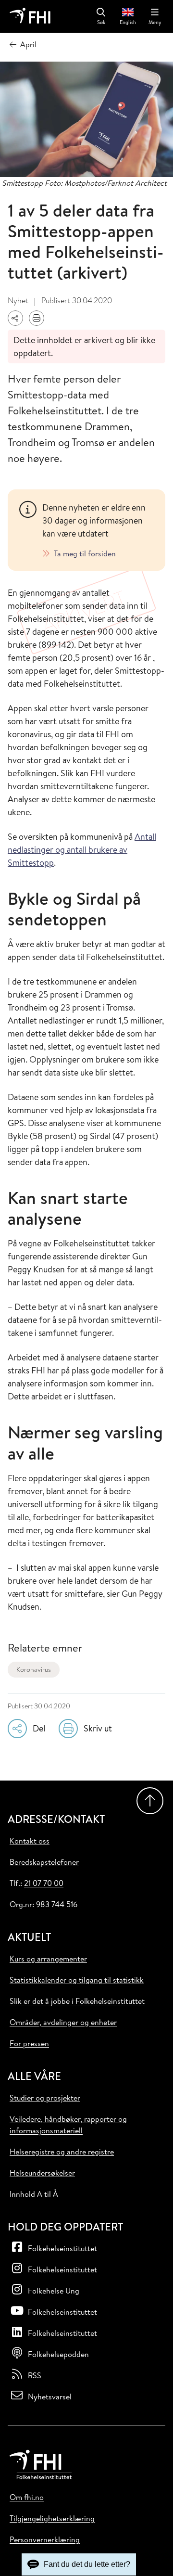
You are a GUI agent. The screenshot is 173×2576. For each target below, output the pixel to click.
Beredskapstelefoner (44, 1862)
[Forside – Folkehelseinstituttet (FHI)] (30, 16)
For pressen (29, 2043)
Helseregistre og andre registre (62, 2152)
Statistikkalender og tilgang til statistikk (77, 1980)
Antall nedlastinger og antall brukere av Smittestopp (82, 850)
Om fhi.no (27, 2497)
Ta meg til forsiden (85, 553)
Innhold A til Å (34, 2194)
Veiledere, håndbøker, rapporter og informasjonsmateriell (68, 2125)
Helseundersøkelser (42, 2173)
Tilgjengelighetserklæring (52, 2518)
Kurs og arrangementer (48, 1959)
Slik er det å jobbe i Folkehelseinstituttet (77, 2001)
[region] (98, 530)
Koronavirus (34, 1669)
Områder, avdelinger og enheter (63, 2022)
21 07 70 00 (44, 1883)
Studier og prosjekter (45, 2098)
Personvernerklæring (45, 2539)
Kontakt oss (30, 1841)
